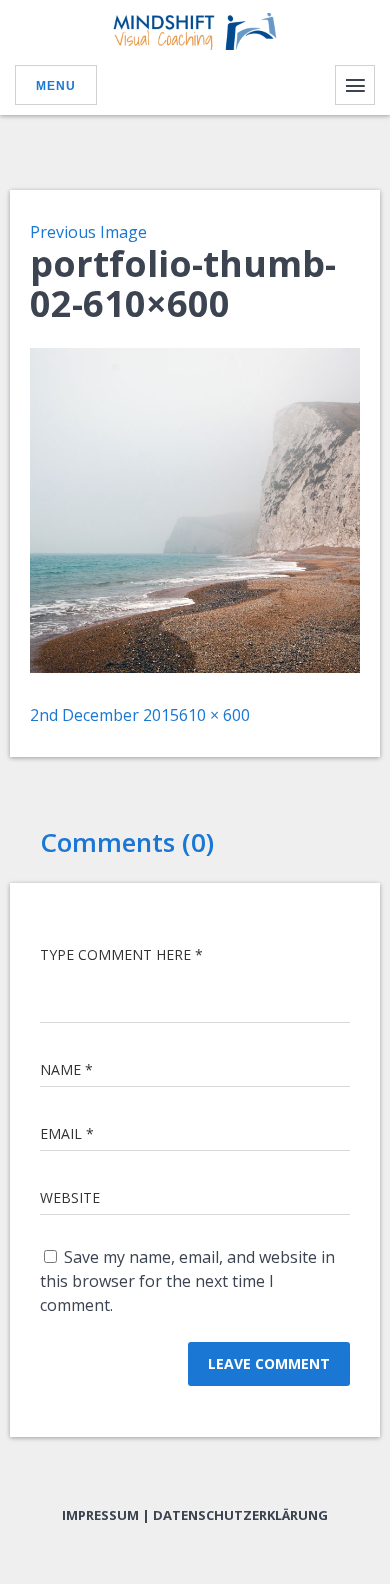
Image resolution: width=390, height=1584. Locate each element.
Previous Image (88, 232)
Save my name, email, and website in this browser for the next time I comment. (187, 1281)
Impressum (100, 1515)
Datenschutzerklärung (240, 1515)
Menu (56, 86)
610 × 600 (214, 715)
